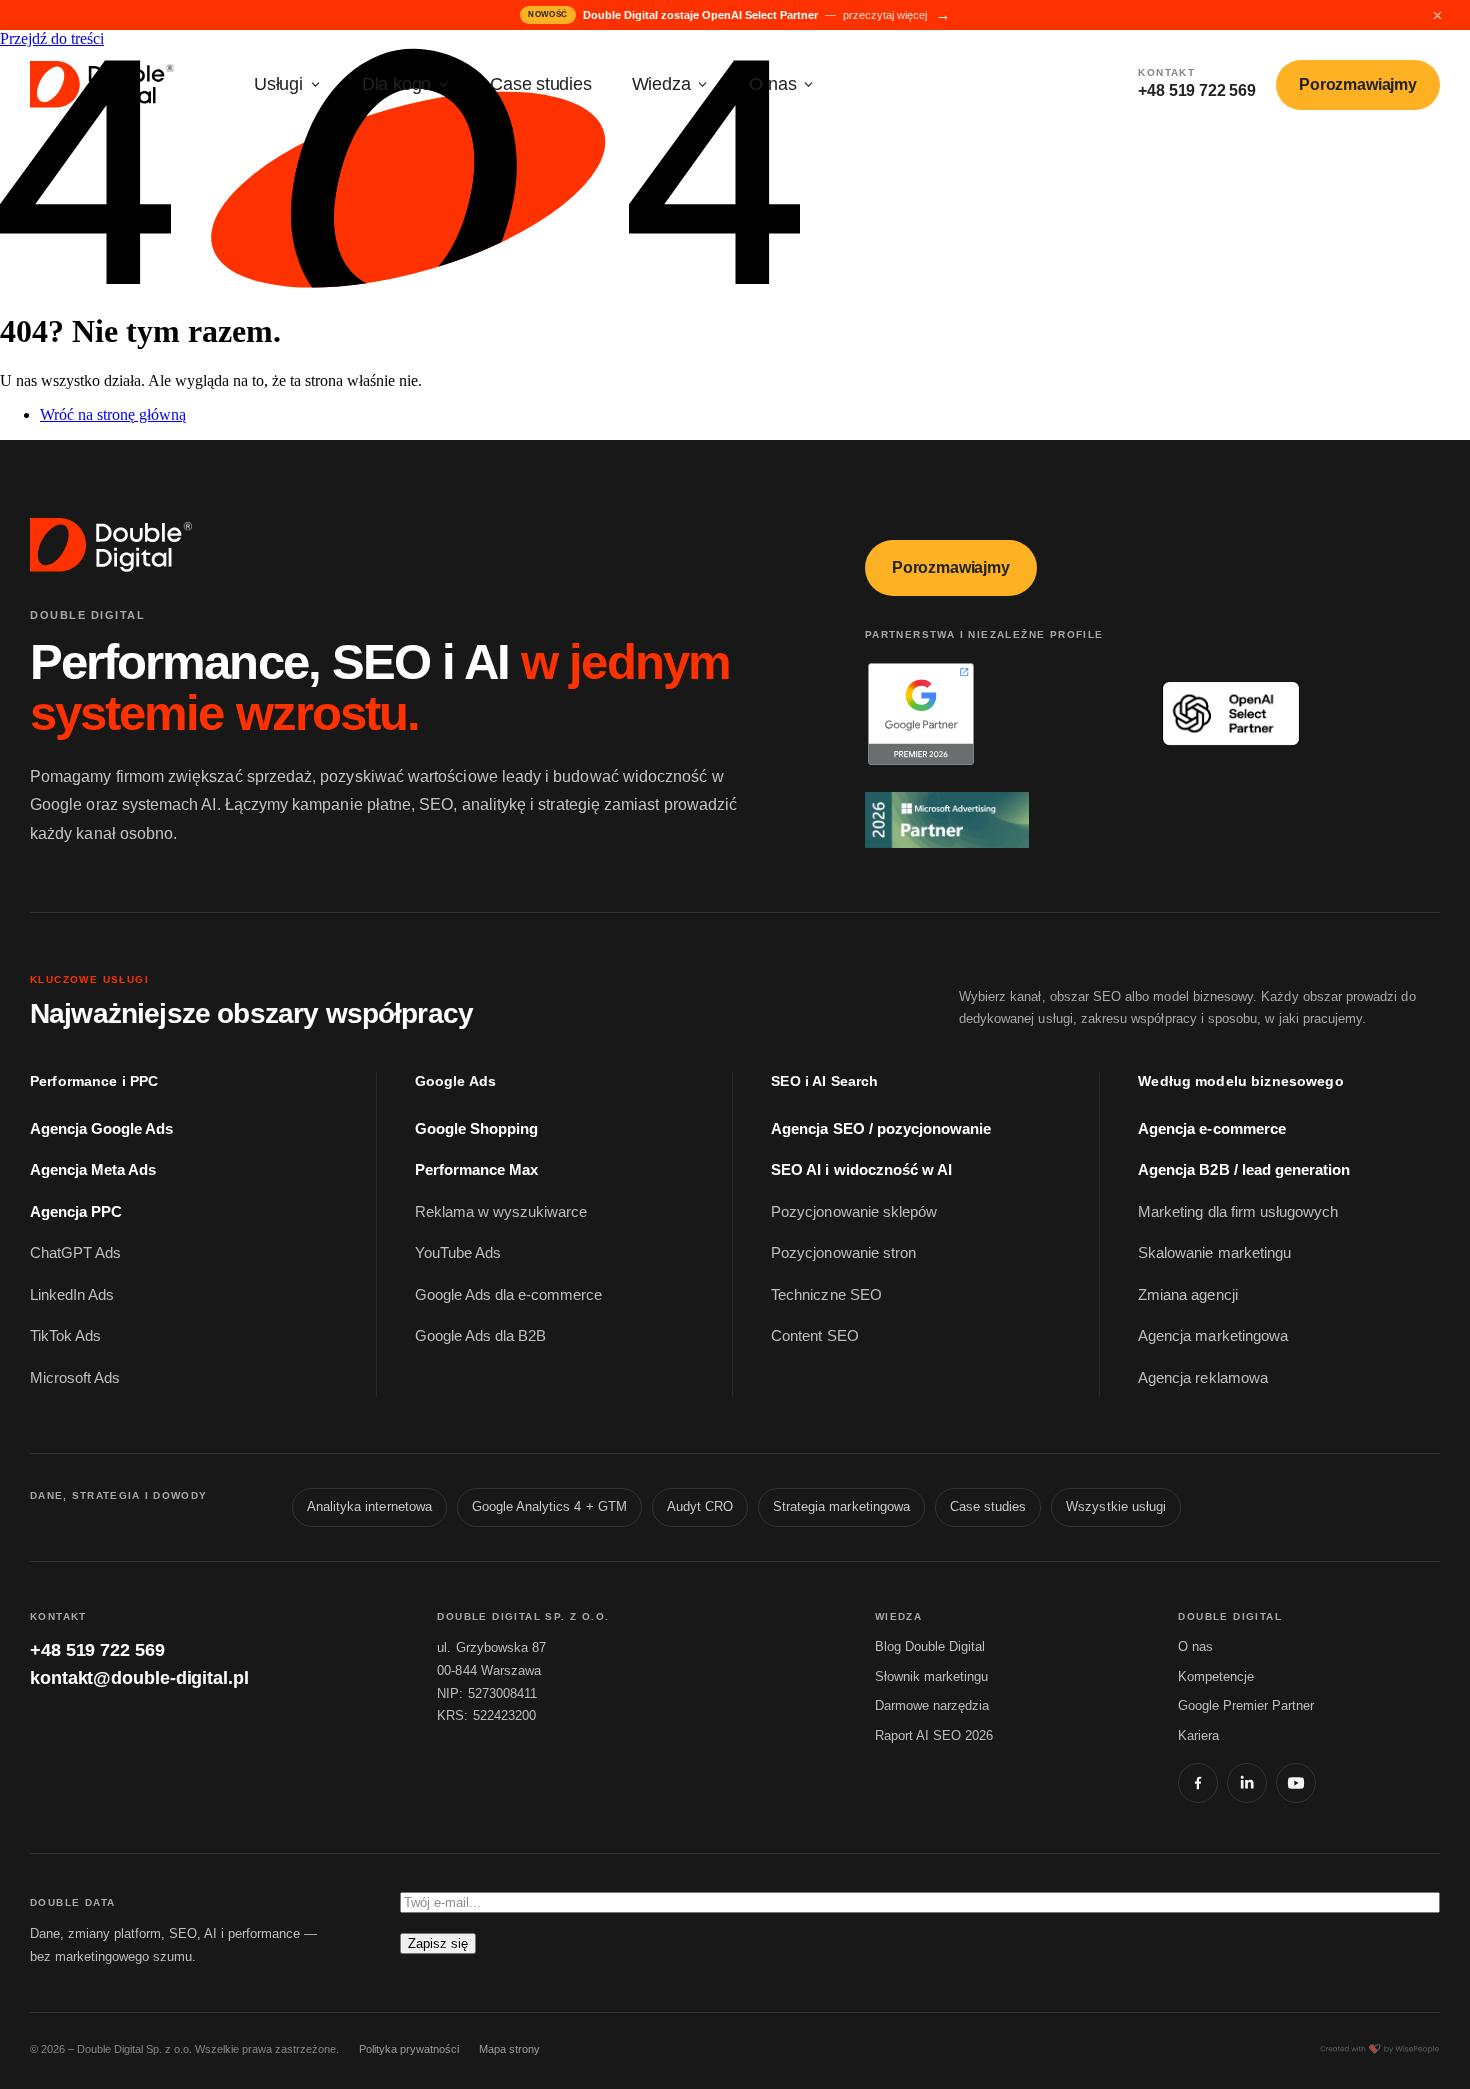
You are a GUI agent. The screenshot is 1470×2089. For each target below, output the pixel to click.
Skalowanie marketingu (1214, 1253)
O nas (772, 84)
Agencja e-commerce (1212, 1129)
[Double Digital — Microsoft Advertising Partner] (996, 820)
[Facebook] (1198, 1783)
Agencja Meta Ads (93, 1170)
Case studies (540, 84)
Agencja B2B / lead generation (1244, 1170)
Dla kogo (396, 84)
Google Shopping (476, 1129)
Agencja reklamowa (1203, 1378)
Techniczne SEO (826, 1295)
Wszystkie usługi (1116, 1507)
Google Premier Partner (1246, 1705)
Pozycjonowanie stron (843, 1253)
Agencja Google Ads (102, 1129)
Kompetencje (1216, 1676)
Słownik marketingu (931, 1676)
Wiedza (661, 84)
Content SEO (814, 1336)
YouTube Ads (458, 1253)
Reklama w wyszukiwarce (501, 1212)
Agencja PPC (76, 1212)
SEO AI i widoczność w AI (861, 1170)
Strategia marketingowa (841, 1507)
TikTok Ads (65, 1336)
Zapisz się (438, 1943)
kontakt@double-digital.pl (139, 1678)
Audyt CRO (700, 1507)
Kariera (1198, 1735)
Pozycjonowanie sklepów (854, 1212)
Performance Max (476, 1170)
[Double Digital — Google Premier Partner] (996, 713)
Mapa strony (509, 2049)
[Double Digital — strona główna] (103, 85)
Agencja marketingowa (1213, 1336)
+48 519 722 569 (97, 1650)
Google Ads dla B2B (481, 1336)
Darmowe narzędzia (932, 1705)
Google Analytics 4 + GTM (549, 1507)
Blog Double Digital (930, 1646)
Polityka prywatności (409, 2049)
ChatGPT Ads (75, 1253)
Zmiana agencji (1187, 1295)
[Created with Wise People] (1380, 2049)
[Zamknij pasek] (1437, 15)
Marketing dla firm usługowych (1238, 1212)
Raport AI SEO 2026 (934, 1735)
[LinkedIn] (1247, 1783)
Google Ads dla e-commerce (509, 1295)
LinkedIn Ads (72, 1295)
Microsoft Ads (75, 1378)
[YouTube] (1296, 1783)
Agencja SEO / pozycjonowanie (881, 1129)
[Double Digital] (113, 545)
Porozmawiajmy (1358, 84)
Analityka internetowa (369, 1507)
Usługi (278, 84)
